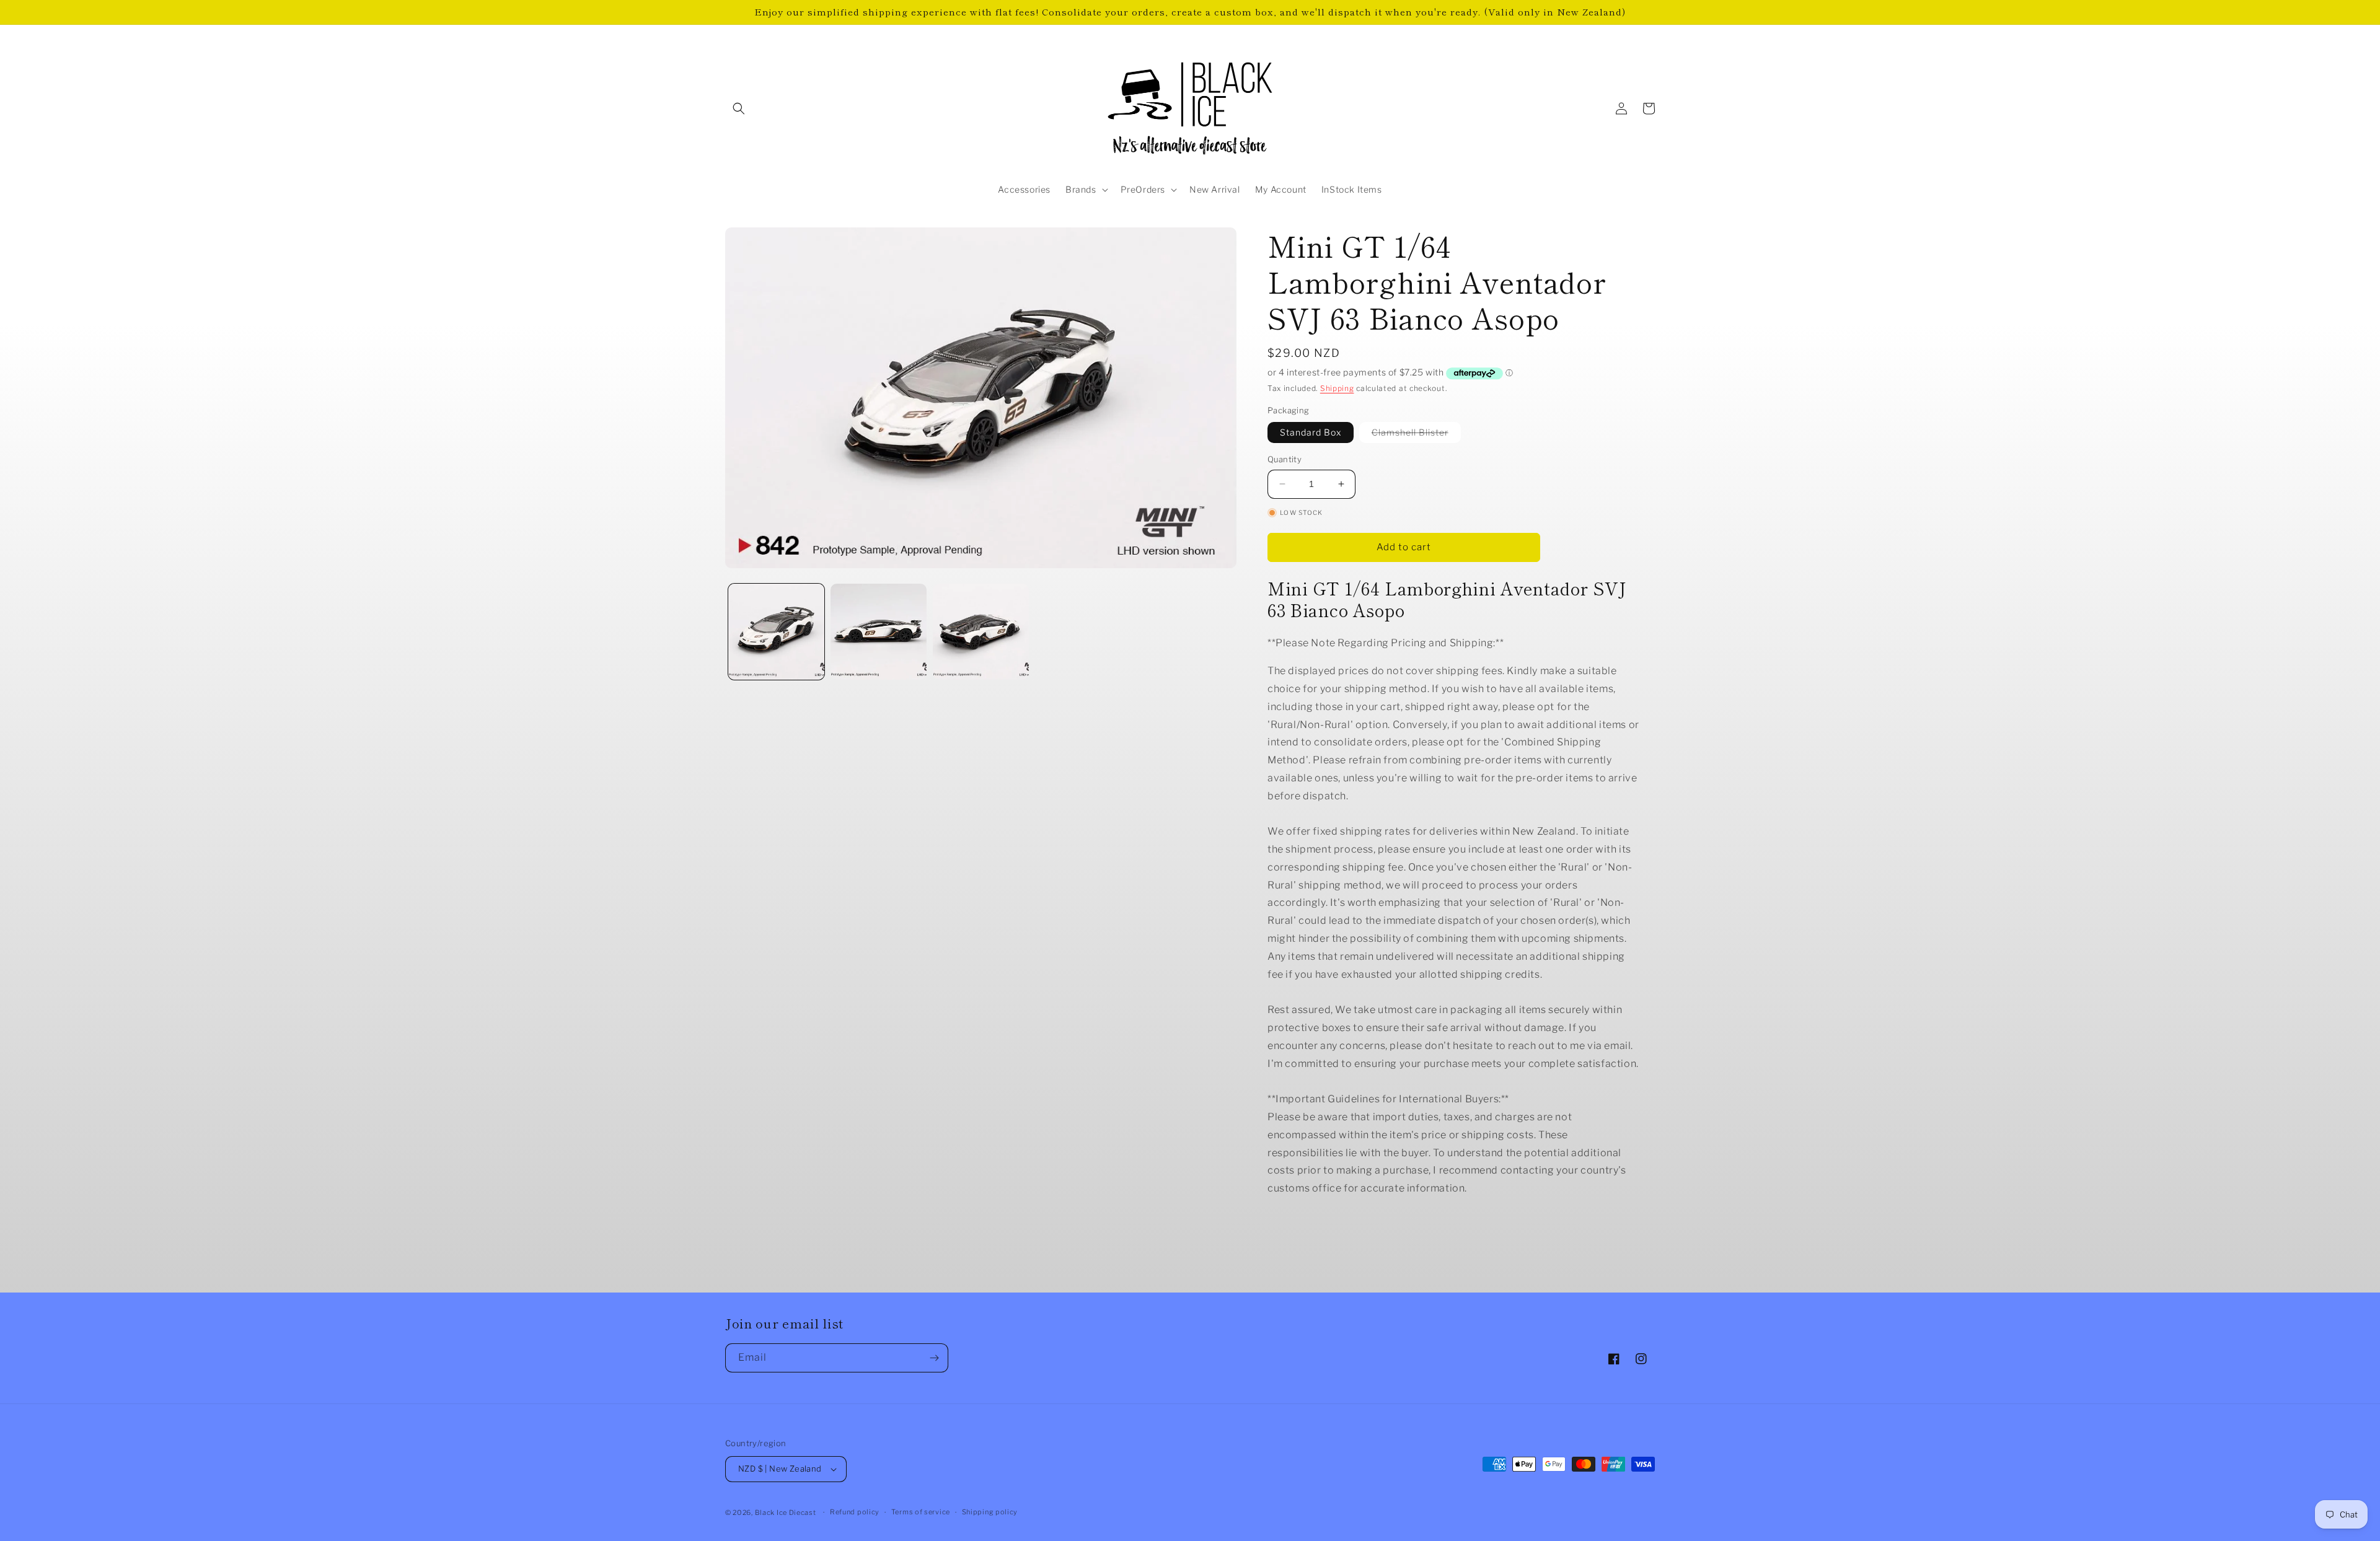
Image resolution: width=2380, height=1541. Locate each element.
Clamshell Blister (1416, 435)
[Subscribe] (934, 1358)
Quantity (1285, 459)
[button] (739, 108)
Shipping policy (990, 1512)
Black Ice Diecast (786, 1512)
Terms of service (921, 1512)
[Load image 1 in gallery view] (776, 632)
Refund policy (855, 1512)
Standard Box (1311, 432)
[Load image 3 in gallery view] (981, 632)
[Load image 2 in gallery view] (879, 632)
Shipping (1337, 388)
